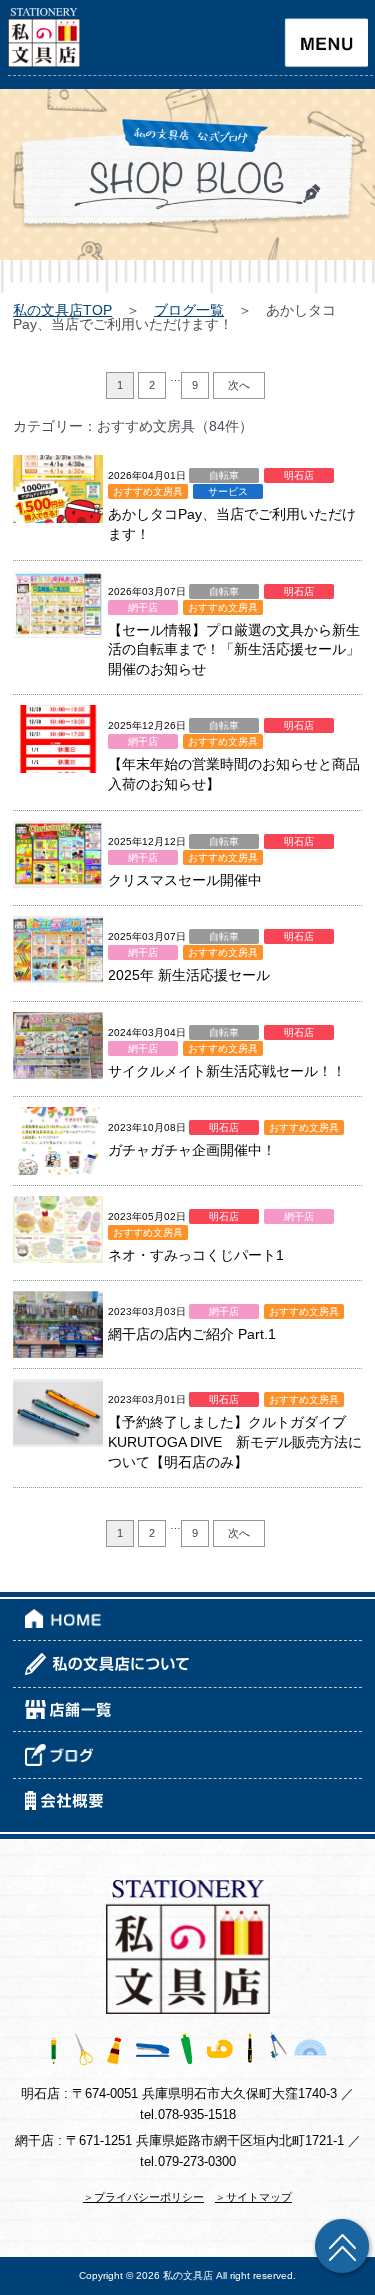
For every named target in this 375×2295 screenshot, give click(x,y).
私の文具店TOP (62, 310)
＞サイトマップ (253, 2197)
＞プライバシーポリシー (143, 2197)
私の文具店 (188, 2275)
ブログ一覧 (189, 310)
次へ (239, 385)
